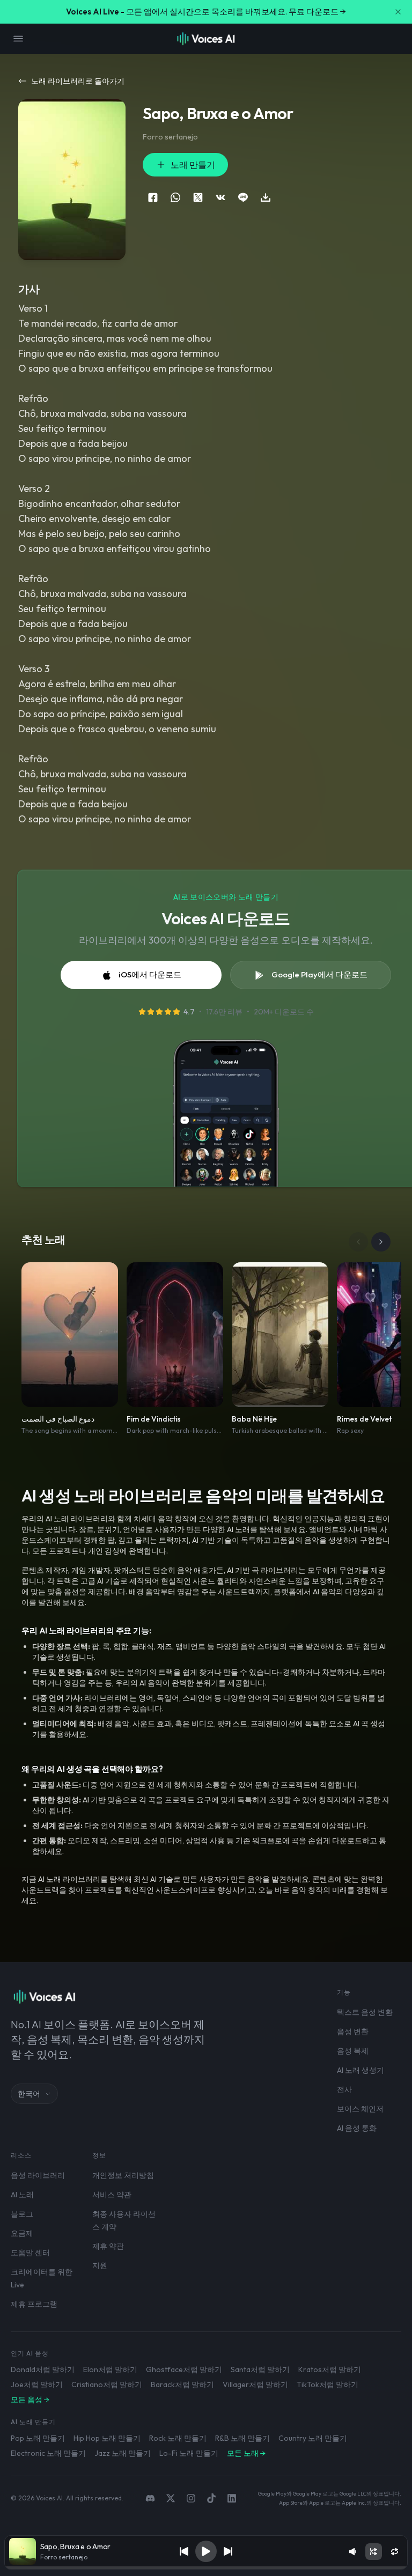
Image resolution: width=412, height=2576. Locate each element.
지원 (100, 2265)
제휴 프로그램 (34, 2304)
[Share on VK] (220, 197)
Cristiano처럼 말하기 (107, 2384)
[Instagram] (191, 2498)
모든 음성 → (30, 2400)
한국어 (29, 2094)
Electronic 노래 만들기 (48, 2453)
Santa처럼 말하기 (260, 2369)
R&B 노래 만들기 (242, 2438)
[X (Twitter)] (171, 2498)
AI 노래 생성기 (360, 2070)
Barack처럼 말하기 (182, 2384)
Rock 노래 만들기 (178, 2438)
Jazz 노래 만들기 (123, 2453)
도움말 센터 (30, 2253)
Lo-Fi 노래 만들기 (189, 2453)
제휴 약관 (108, 2246)
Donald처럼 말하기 (43, 2369)
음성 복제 (353, 2051)
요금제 (22, 2233)
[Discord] (150, 2498)
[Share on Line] (243, 197)
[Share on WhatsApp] (175, 197)
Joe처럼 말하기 (37, 2384)
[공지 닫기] (398, 12)
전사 (344, 2089)
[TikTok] (211, 2498)
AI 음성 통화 (357, 2128)
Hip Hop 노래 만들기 (107, 2438)
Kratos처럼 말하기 (330, 2369)
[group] (206, 2568)
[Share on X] (198, 197)
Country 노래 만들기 (313, 2438)
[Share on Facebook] (153, 197)
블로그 (22, 2214)
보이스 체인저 (360, 2109)
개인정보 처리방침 (123, 2175)
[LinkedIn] (232, 2498)
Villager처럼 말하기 (255, 2384)
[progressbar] (206, 2568)
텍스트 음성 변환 (365, 2012)
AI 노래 (22, 2195)
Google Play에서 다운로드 (319, 974)
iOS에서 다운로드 (150, 974)
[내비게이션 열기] (18, 39)
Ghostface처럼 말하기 (184, 2369)
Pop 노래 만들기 (38, 2438)
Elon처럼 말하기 (110, 2369)
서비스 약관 (112, 2195)
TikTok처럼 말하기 (328, 2384)
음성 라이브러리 (38, 2175)
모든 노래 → (246, 2453)
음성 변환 (353, 2032)
